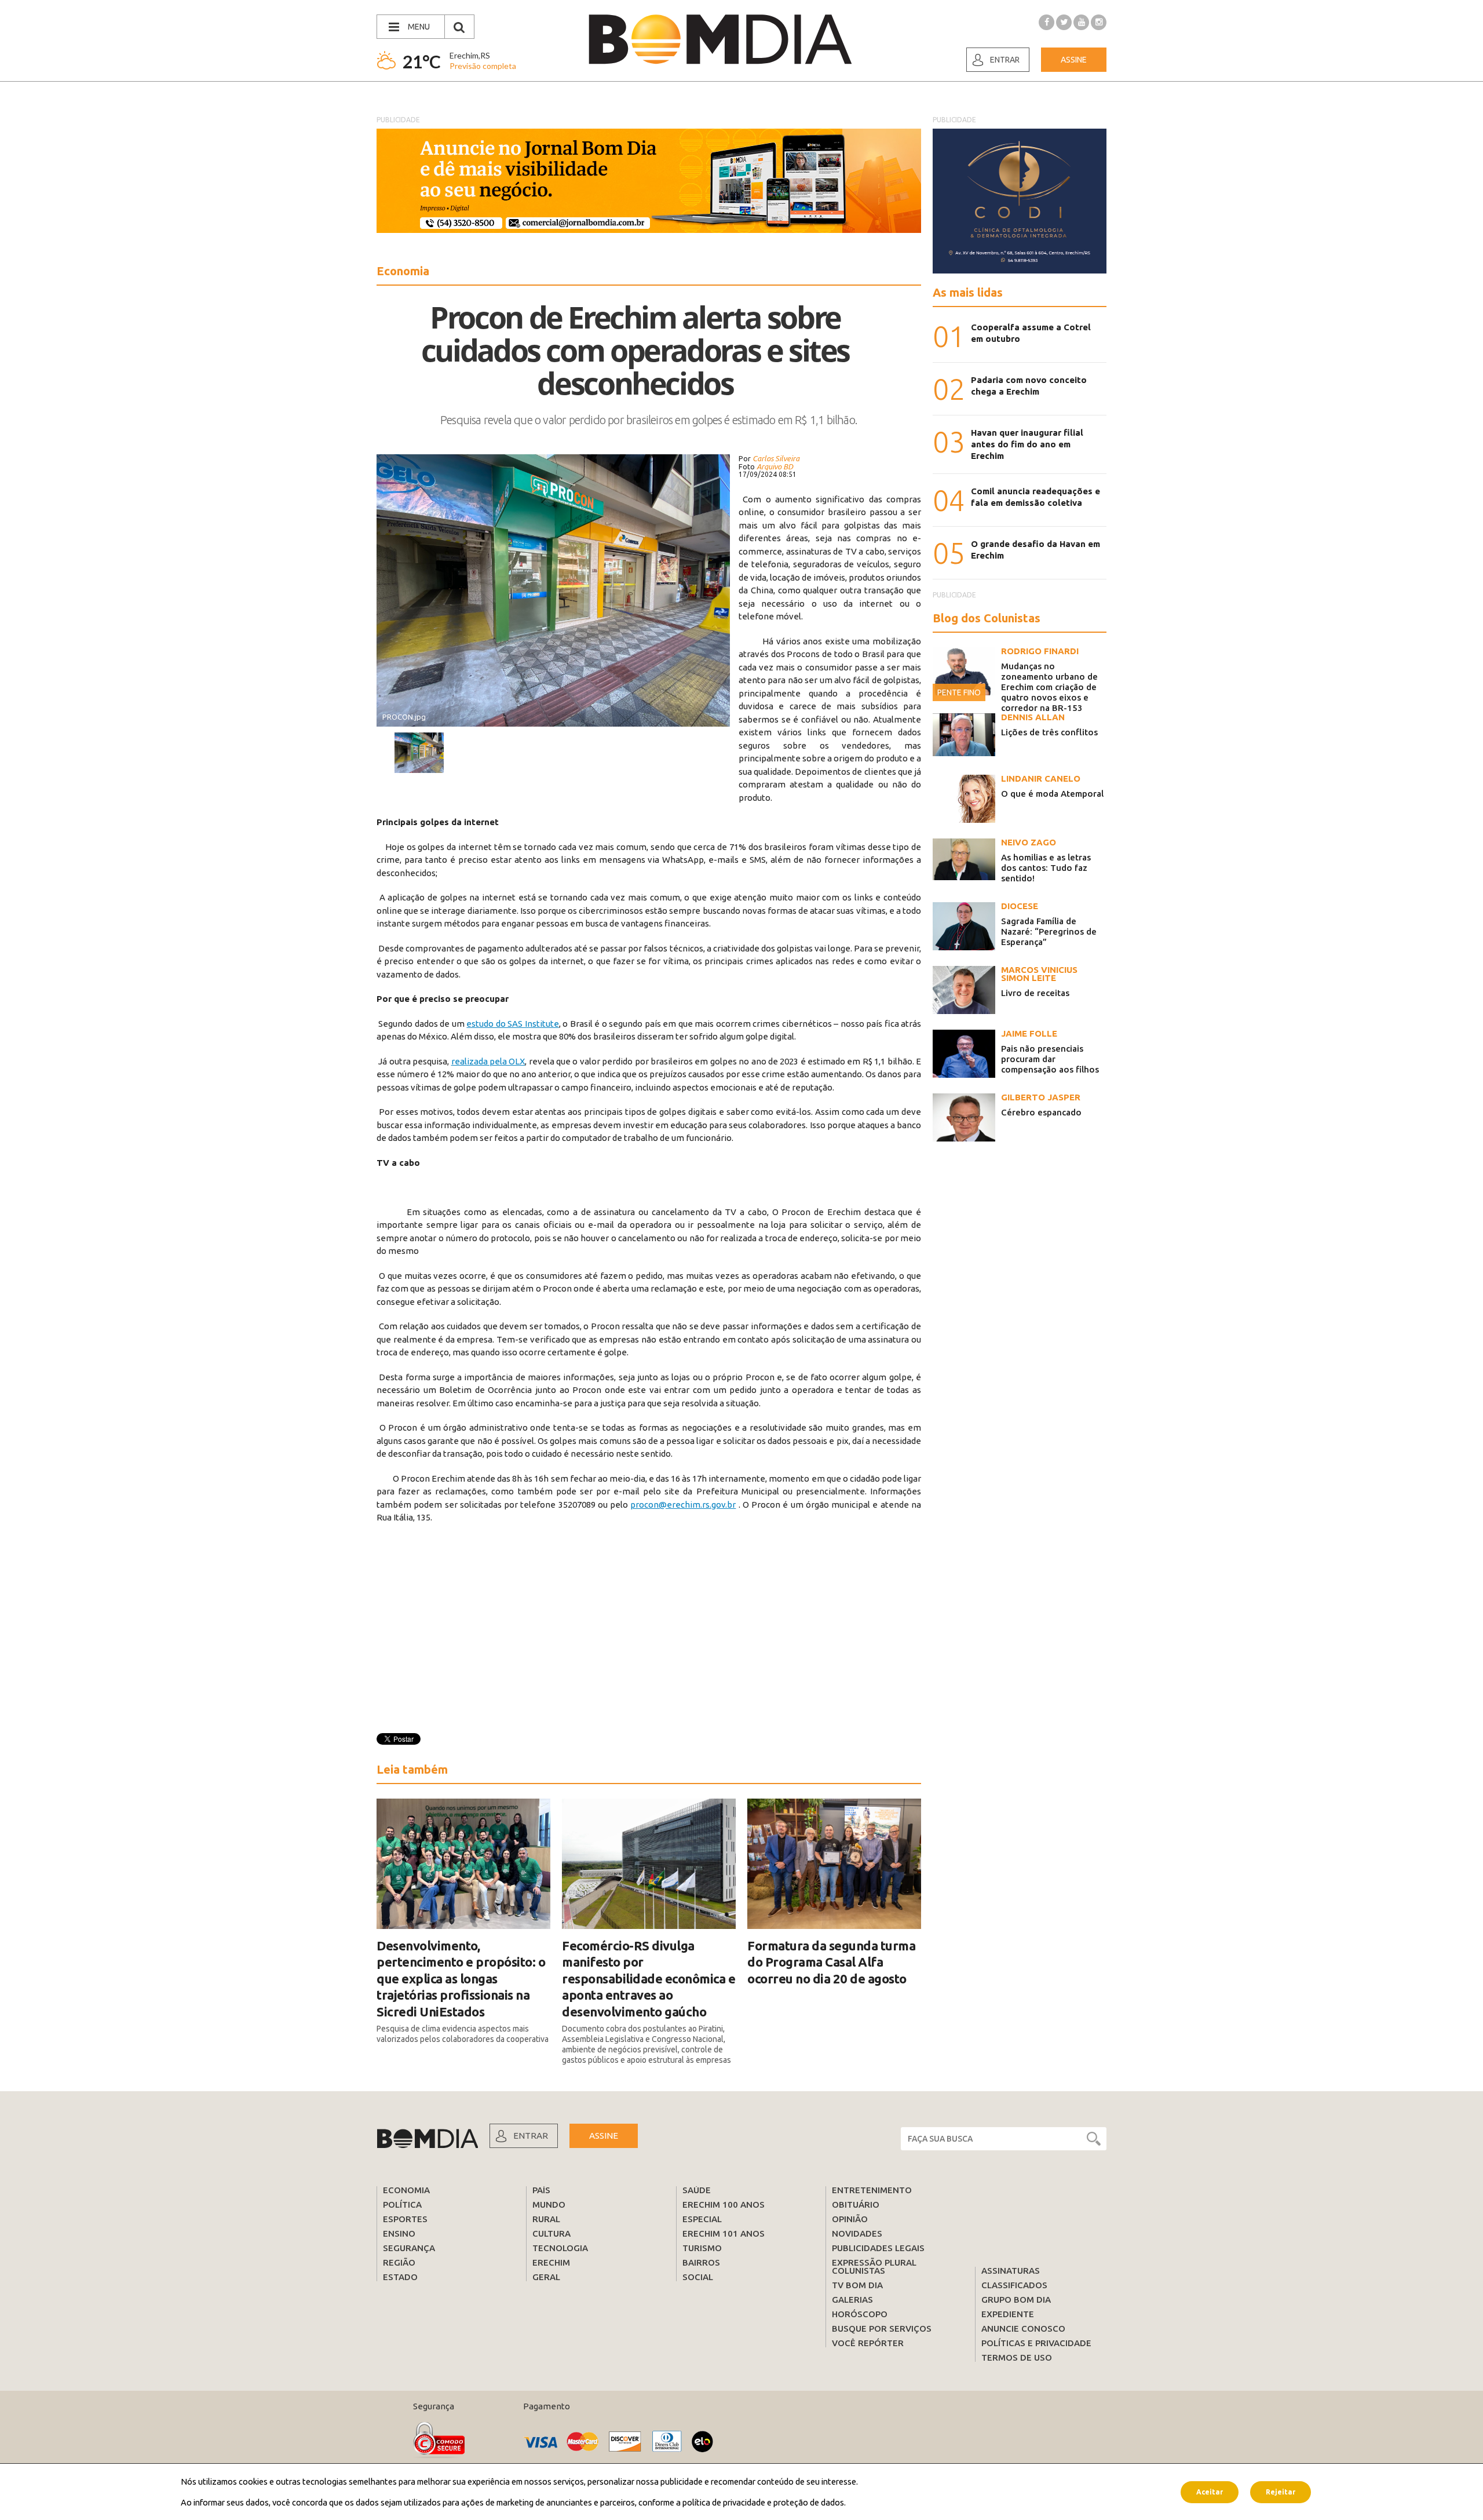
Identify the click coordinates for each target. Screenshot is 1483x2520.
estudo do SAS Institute (512, 1024)
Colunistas (859, 2271)
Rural (546, 2219)
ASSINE (604, 2136)
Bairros (701, 2262)
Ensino (399, 2233)
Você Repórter (868, 2343)
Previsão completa (483, 66)
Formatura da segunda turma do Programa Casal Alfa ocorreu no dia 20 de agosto (831, 1962)
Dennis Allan (1033, 717)
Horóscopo (860, 2314)
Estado (400, 2277)
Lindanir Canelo (1041, 778)
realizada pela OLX (488, 1061)
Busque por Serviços (882, 2328)
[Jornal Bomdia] (720, 39)
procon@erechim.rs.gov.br (683, 1505)
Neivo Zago (1029, 842)
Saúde (697, 2190)
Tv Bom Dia (857, 2285)
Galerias (852, 2300)
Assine (1074, 60)
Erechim (551, 2262)
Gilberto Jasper (1041, 1097)
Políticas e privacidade (1036, 2343)
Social (698, 2277)
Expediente (1008, 2314)
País (541, 2190)
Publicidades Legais (878, 2248)
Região (399, 2262)
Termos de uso (1017, 2357)
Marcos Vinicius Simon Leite (1039, 974)
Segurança (409, 2248)
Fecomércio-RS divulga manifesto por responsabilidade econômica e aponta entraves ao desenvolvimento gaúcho (649, 1979)
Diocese (1020, 906)
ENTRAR (531, 2136)
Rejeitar (1281, 2491)
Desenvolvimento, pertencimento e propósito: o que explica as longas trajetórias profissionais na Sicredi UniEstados (461, 1979)
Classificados (1014, 2285)
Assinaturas (1011, 2271)
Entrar (1005, 60)
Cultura (551, 2233)
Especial (702, 2219)
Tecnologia (560, 2248)
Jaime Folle (1029, 1033)
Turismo (702, 2248)
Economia (406, 2190)
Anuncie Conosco (1023, 2328)
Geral (546, 2277)
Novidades (857, 2233)
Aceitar (1210, 2491)
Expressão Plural (874, 2262)
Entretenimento (872, 2190)
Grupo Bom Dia (1016, 2300)
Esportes (405, 2219)
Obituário (856, 2204)
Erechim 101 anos (724, 2233)
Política (402, 2204)
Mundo (549, 2204)
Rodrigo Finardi (1040, 651)
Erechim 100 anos (724, 2204)
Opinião (850, 2219)
